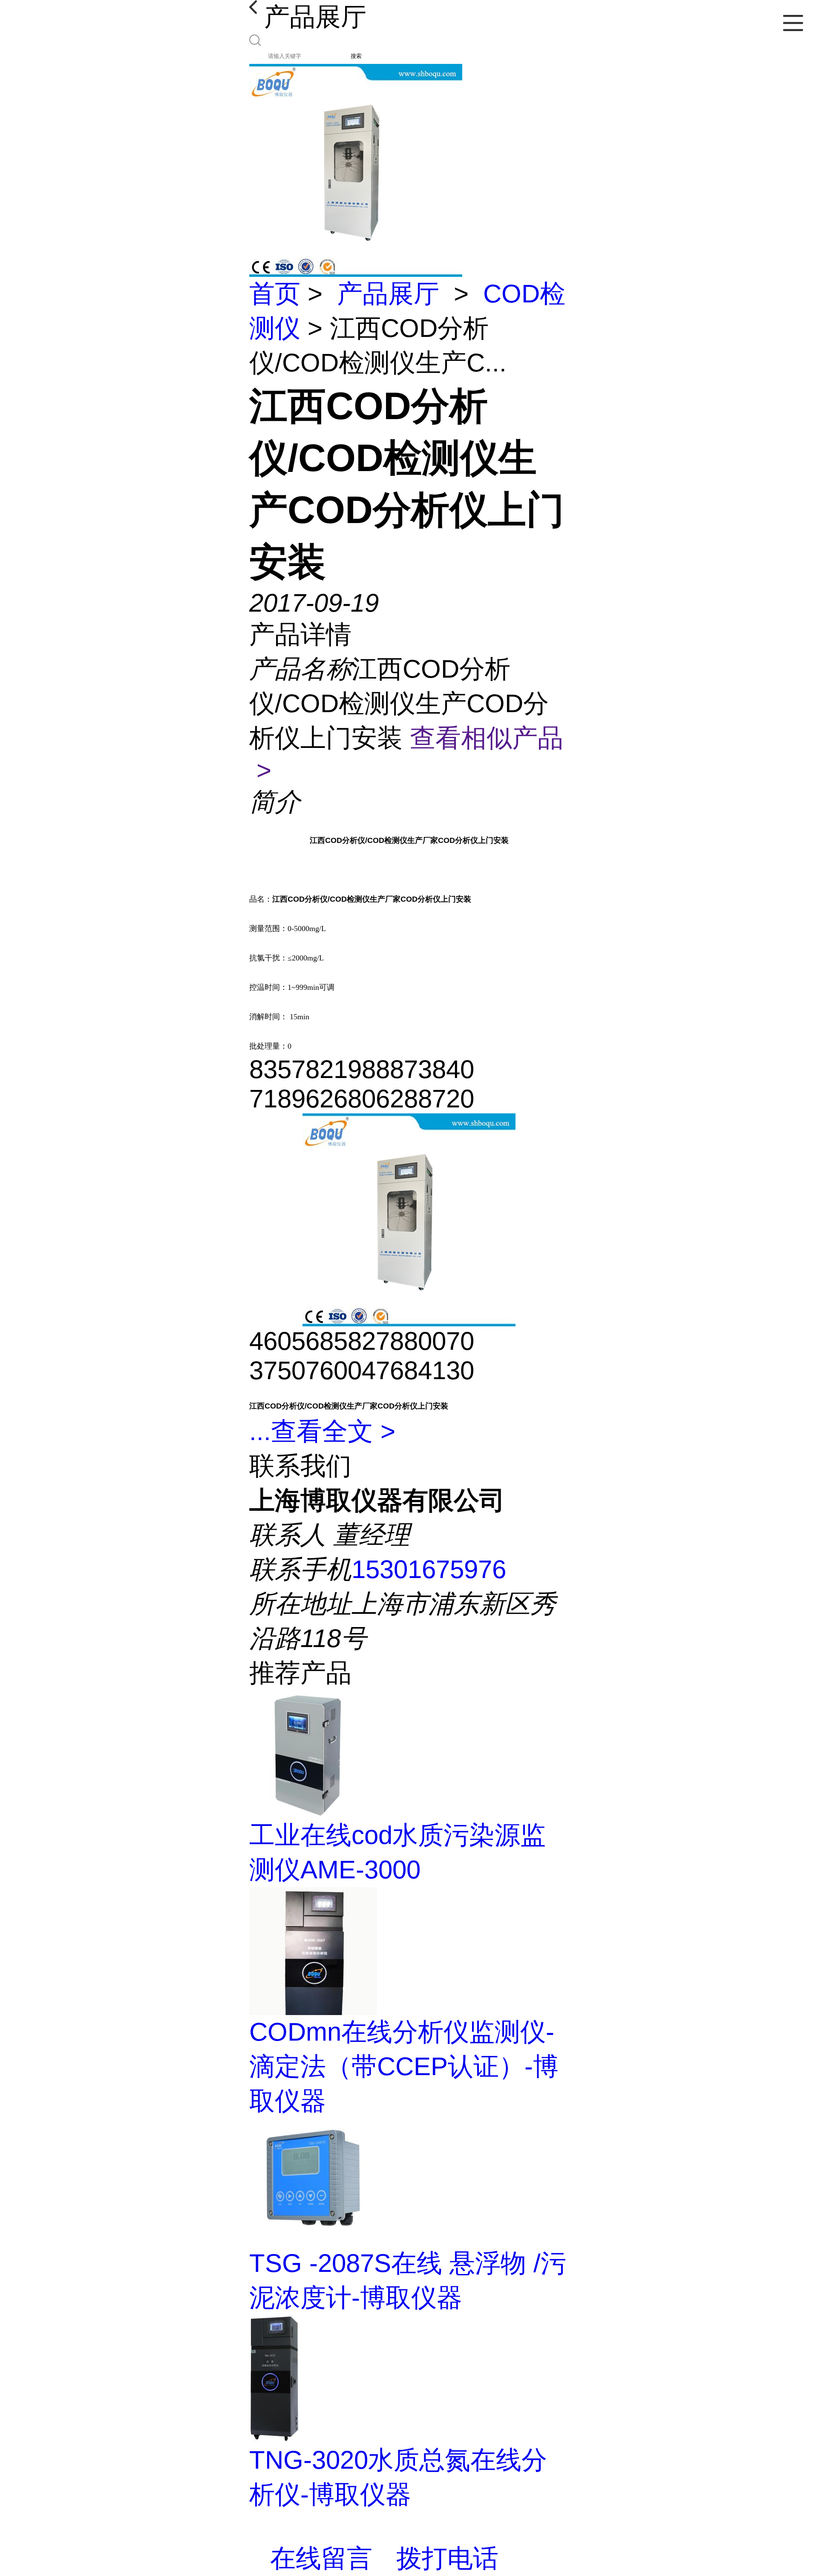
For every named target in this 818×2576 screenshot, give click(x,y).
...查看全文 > (322, 1431)
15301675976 (429, 1569)
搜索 (356, 56)
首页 (275, 294)
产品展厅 (388, 294)
